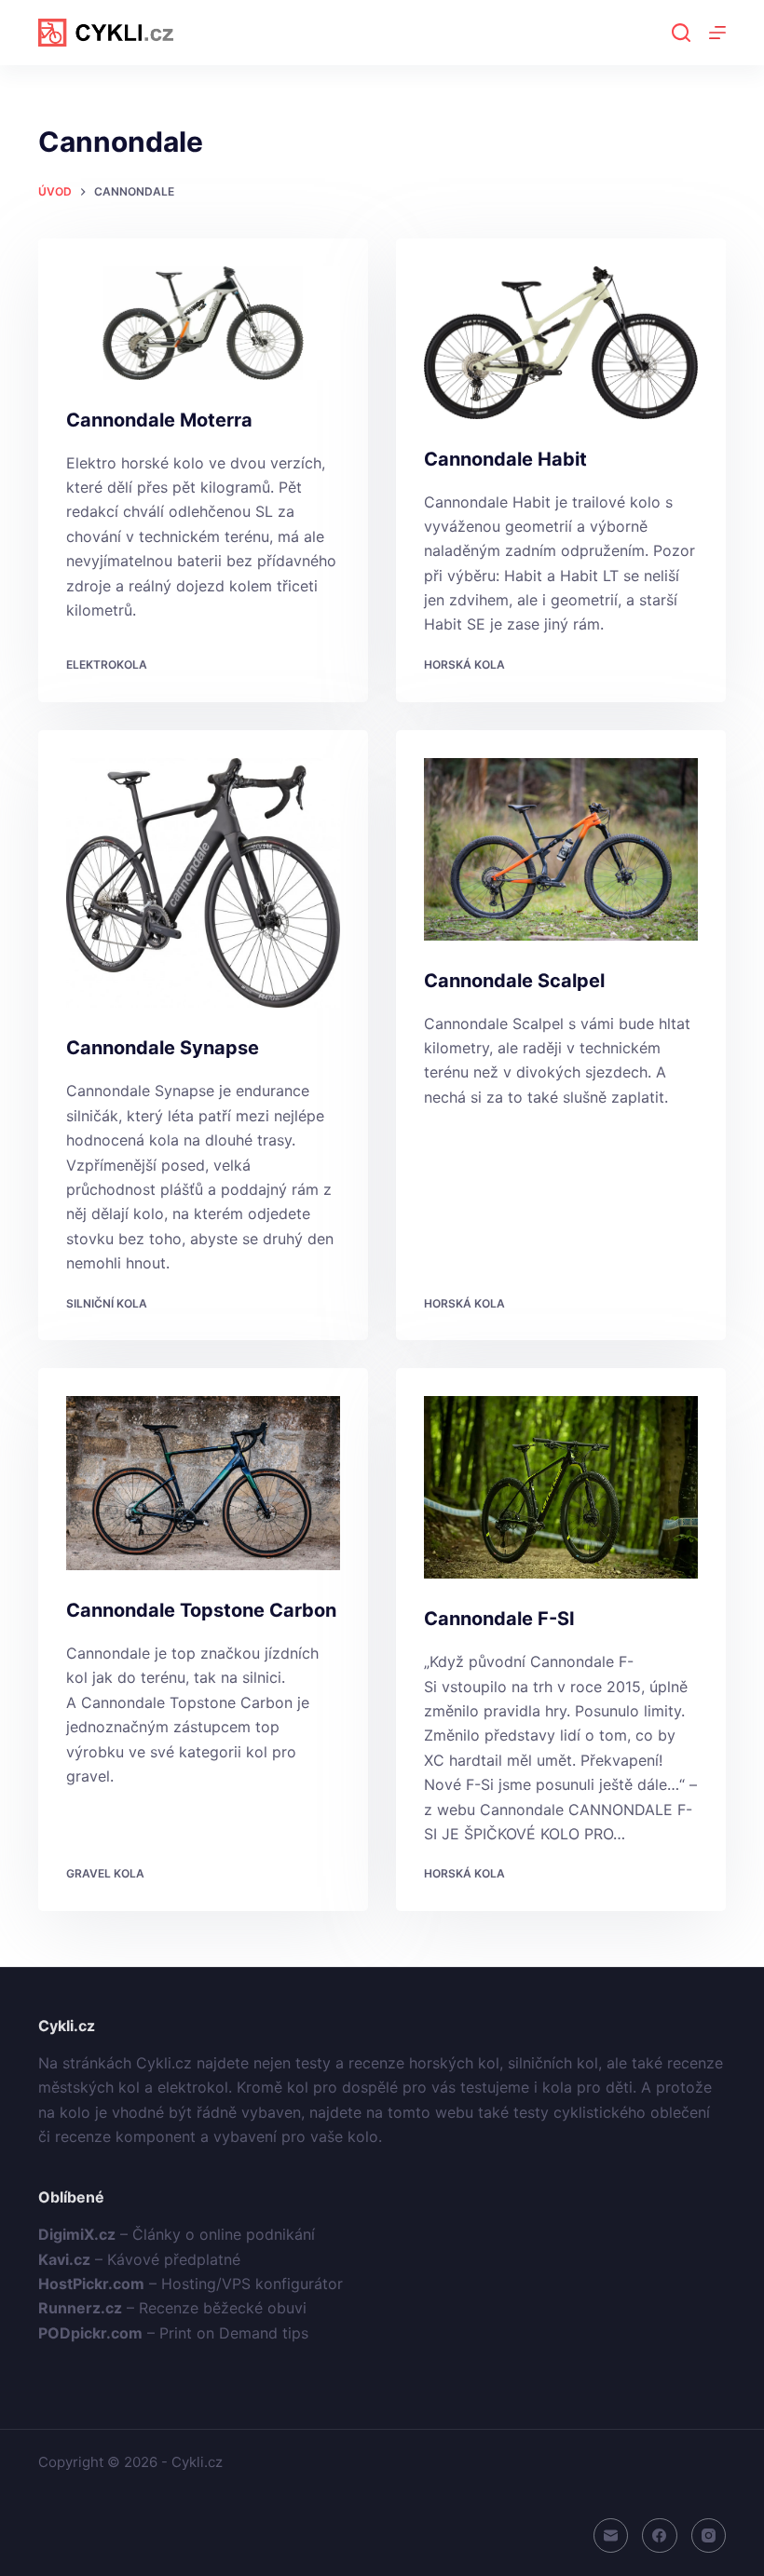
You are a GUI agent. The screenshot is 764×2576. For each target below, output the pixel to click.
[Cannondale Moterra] (203, 323)
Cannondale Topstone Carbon (201, 1610)
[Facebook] (660, 2536)
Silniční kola (107, 1303)
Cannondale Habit (505, 459)
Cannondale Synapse (163, 1048)
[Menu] (717, 33)
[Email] (611, 2536)
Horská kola (464, 664)
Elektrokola (107, 664)
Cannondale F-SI (499, 1619)
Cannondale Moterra (159, 420)
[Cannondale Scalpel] (561, 849)
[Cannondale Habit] (561, 343)
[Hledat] (681, 33)
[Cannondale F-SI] (561, 1487)
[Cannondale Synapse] (203, 883)
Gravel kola (105, 1873)
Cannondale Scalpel (514, 981)
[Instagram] (709, 2536)
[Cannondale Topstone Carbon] (203, 1483)
